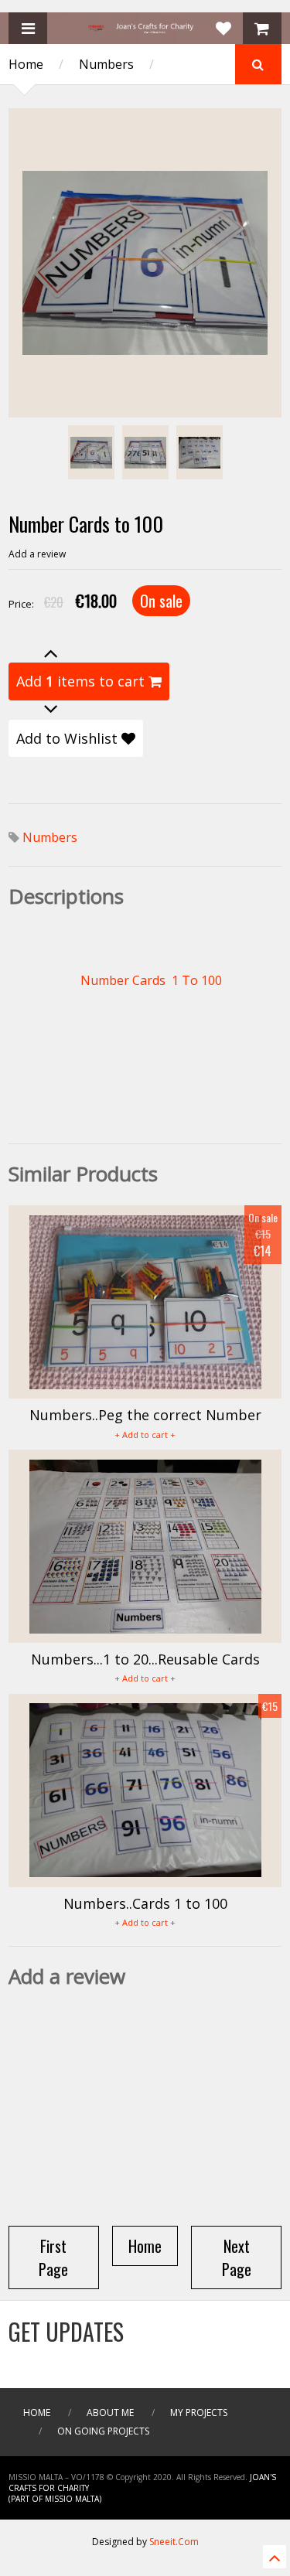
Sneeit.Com (174, 2542)
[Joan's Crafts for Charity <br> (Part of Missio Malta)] (145, 29)
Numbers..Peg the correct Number (145, 1415)
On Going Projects (103, 2431)
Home (26, 64)
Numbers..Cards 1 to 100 (145, 1903)
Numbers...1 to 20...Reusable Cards (145, 1659)
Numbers (106, 64)
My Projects (199, 2412)
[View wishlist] (223, 28)
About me (110, 2412)
